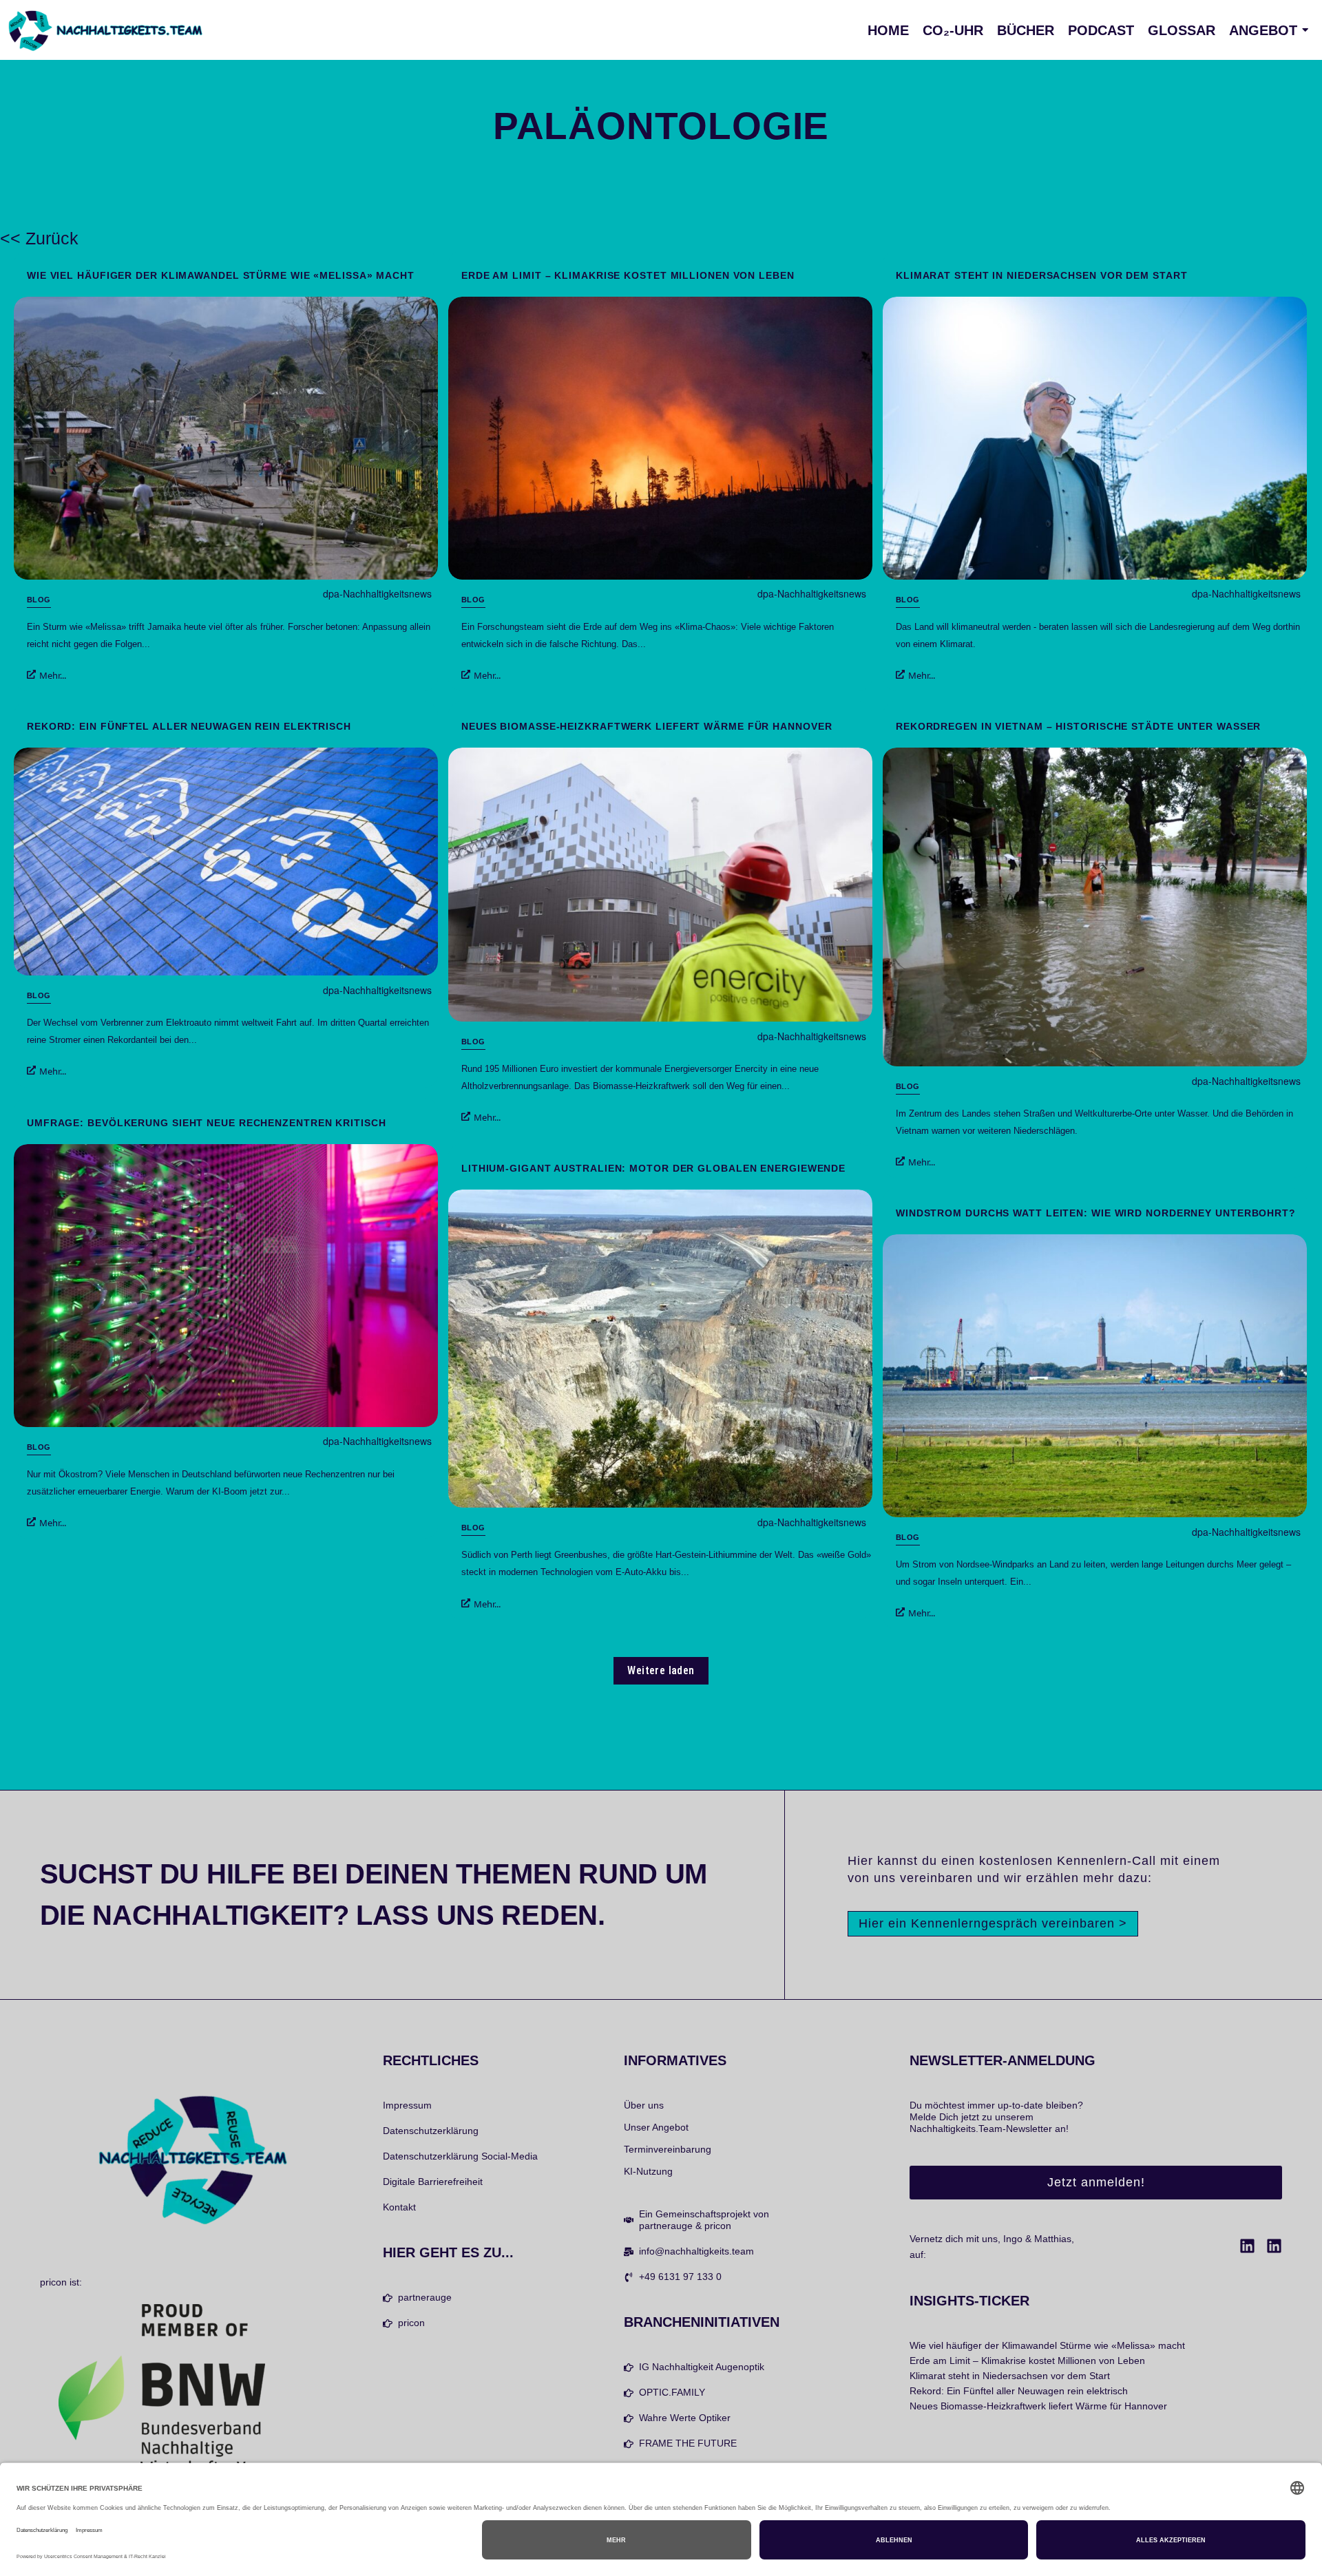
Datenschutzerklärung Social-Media (460, 2156)
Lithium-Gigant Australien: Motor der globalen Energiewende (653, 1168)
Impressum (407, 2105)
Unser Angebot (656, 2127)
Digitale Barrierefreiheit (433, 2182)
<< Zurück (39, 238)
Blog (39, 600)
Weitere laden (661, 1670)
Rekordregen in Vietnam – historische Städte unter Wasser (1078, 726)
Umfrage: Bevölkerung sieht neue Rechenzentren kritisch (207, 1123)
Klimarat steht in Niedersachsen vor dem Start (1042, 275)
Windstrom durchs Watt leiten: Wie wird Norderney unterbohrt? (1096, 1213)
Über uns (644, 2105)
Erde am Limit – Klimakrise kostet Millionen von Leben (628, 275)
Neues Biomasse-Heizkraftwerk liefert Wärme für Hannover (647, 726)
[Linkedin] (1247, 2246)
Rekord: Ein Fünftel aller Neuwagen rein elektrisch (189, 726)
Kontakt (399, 2207)
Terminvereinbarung (668, 2149)
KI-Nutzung (648, 2171)
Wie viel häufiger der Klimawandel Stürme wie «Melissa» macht (221, 275)
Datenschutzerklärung (431, 2131)
